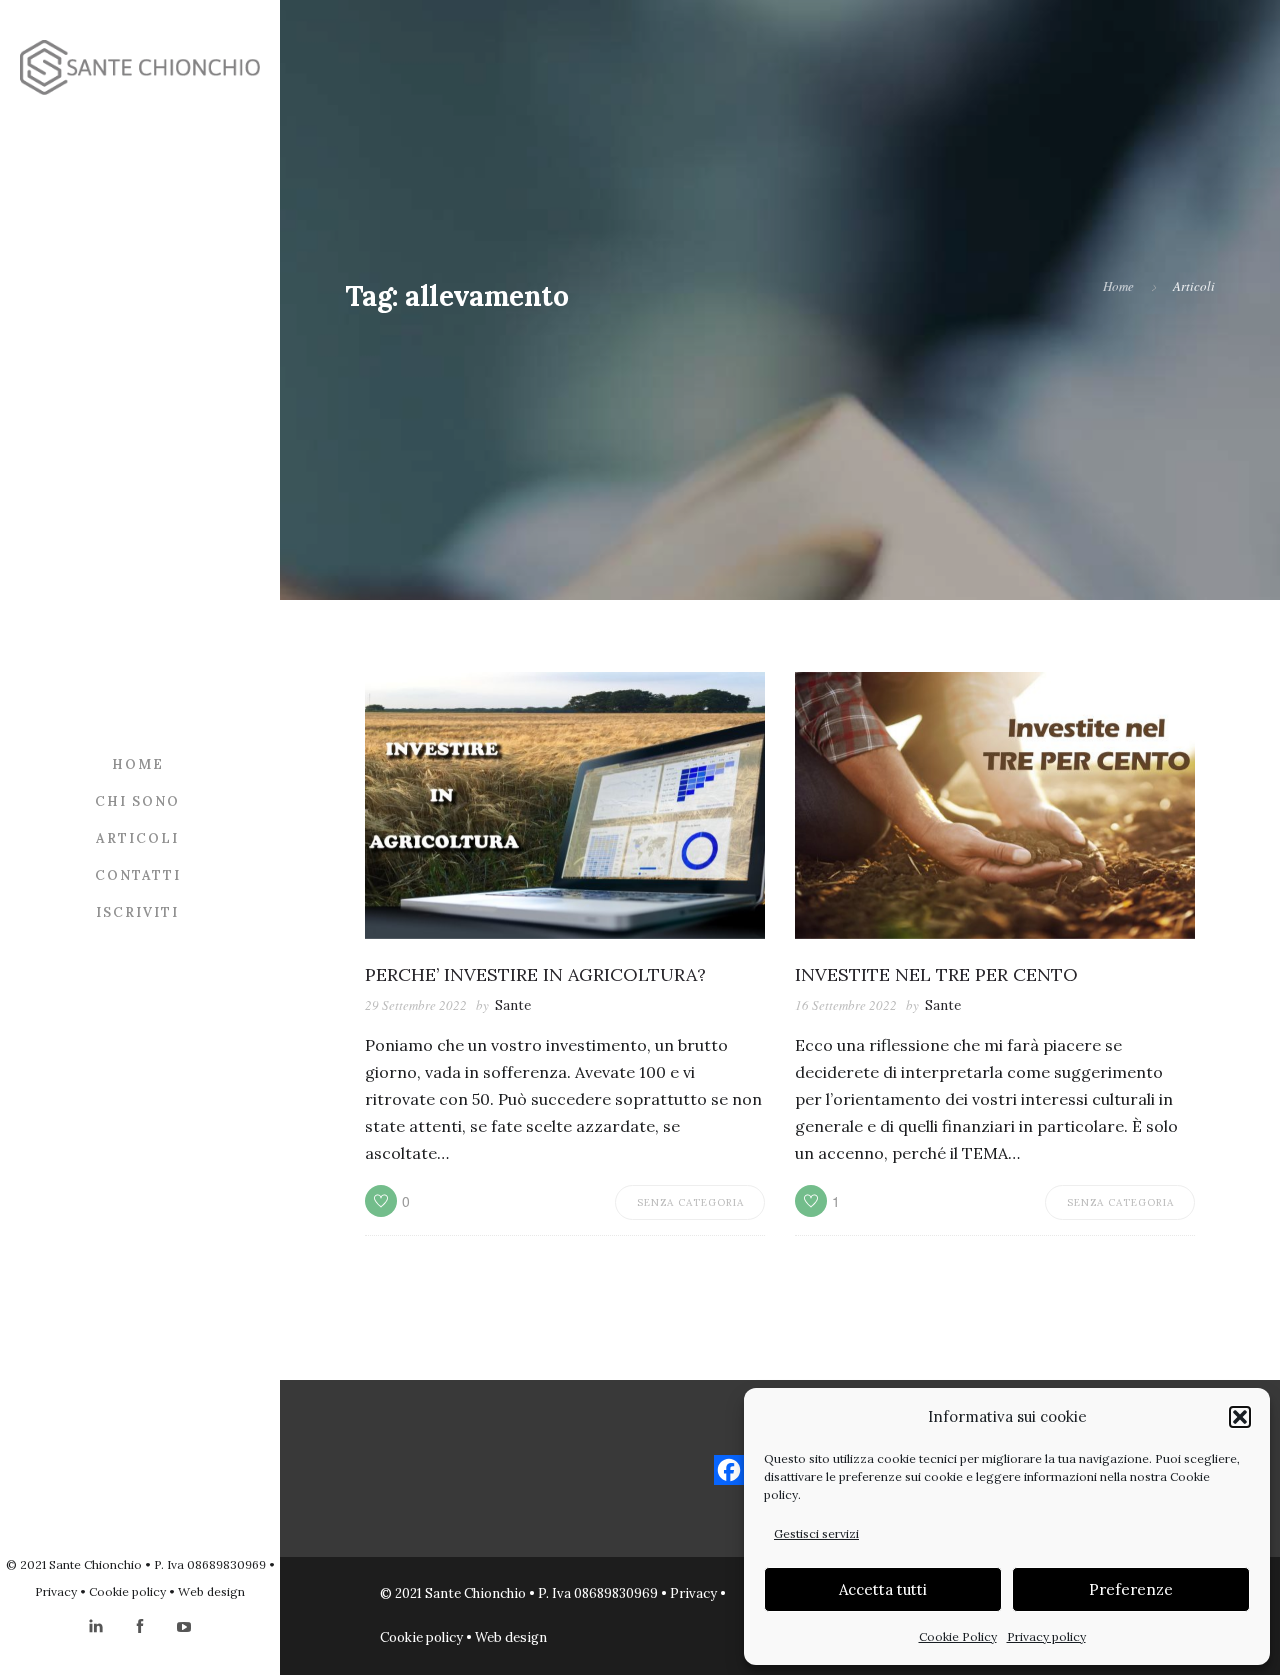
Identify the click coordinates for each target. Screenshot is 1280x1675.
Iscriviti (137, 911)
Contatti (138, 874)
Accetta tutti (883, 1589)
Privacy (56, 1591)
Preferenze (1131, 1589)
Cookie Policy (958, 1636)
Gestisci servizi (816, 1533)
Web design (211, 1591)
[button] (1240, 1417)
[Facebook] (729, 1470)
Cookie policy (127, 1591)
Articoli (137, 837)
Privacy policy (1046, 1636)
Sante (513, 1005)
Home (138, 763)
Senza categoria (690, 1202)
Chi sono (137, 800)
